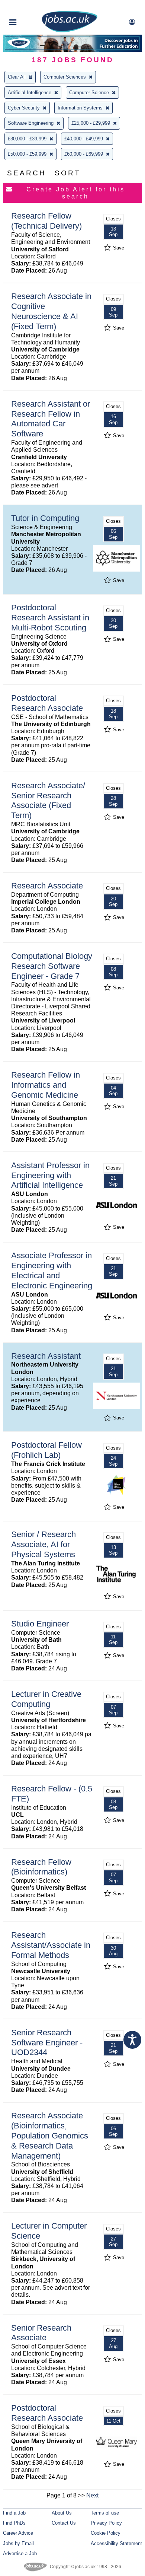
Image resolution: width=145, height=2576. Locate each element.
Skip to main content (30, 7)
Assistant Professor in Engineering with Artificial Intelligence (50, 1175)
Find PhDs (14, 2523)
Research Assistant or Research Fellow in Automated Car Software (51, 419)
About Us (62, 2513)
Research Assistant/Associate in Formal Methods (51, 1945)
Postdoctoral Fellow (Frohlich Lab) (46, 1450)
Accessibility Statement (116, 2543)
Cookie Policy (106, 2533)
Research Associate (47, 886)
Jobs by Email (18, 2543)
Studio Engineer (40, 1624)
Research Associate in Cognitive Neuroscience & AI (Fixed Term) (51, 311)
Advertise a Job (20, 2553)
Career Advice (18, 2533)
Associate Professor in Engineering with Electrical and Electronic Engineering (52, 1270)
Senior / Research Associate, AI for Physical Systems (43, 1544)
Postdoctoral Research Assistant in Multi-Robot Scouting (50, 618)
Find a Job (14, 2513)
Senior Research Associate (41, 2333)
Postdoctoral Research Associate (47, 703)
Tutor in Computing (45, 518)
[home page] (70, 31)
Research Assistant (46, 1356)
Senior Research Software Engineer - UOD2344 (47, 2043)
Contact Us (64, 2523)
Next (92, 2495)
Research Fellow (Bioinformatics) (41, 1867)
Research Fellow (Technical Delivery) (46, 221)
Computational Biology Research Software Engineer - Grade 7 (52, 966)
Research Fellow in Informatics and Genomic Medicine (46, 1085)
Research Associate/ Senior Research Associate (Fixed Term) (48, 801)
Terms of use (105, 2513)
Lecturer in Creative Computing (46, 1699)
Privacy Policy (106, 2523)
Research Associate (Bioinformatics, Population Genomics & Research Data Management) (50, 2136)
